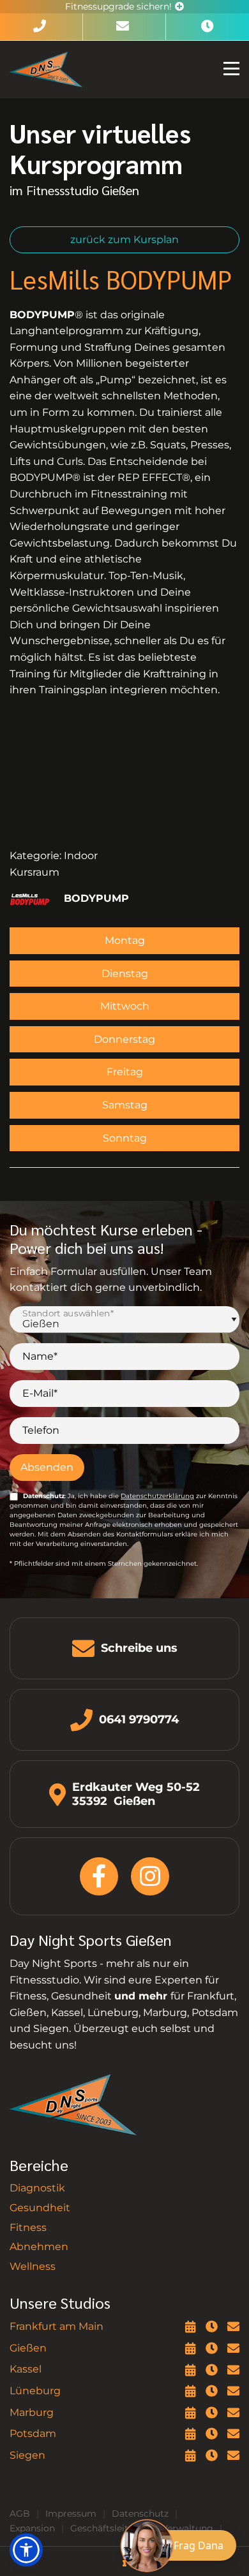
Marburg (32, 2412)
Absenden (47, 1467)
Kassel (26, 2369)
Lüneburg (35, 2391)
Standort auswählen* (68, 1313)
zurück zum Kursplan (124, 239)
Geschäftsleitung (108, 2528)
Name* (40, 1356)
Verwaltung (187, 2528)
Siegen (27, 2455)
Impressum (71, 2513)
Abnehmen (39, 2247)
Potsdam (33, 2433)
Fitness (28, 2227)
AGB (20, 2513)
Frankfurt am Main (57, 2326)
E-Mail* (40, 1393)
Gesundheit (40, 2208)
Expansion (32, 2528)
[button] (26, 2550)
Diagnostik (37, 2188)
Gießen (28, 2348)
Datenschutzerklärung (157, 1496)
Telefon (41, 1430)
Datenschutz (140, 2513)
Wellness (33, 2266)
